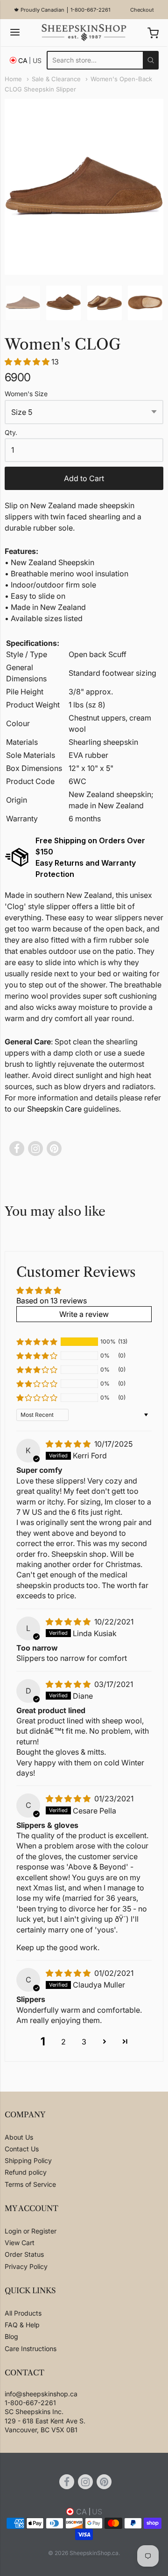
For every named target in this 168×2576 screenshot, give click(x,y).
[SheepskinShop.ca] (84, 33)
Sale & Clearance (56, 79)
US (37, 60)
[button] (28, 362)
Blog (11, 2336)
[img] (69, 1444)
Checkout (142, 10)
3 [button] (84, 2042)
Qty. (11, 433)
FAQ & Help (22, 2325)
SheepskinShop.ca (94, 2553)
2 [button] (63, 2042)
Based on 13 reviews (52, 1301)
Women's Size (26, 394)
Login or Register (31, 2231)
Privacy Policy (26, 2266)
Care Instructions (31, 2348)
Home (13, 79)
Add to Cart (84, 478)
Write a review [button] (84, 1314)
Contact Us (22, 2149)
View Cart (20, 2243)
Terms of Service (30, 2184)
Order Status (24, 2254)
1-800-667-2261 (90, 10)
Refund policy (26, 2172)
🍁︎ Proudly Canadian (39, 10)
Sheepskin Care (54, 1109)
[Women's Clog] (23, 303)
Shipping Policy (28, 2160)
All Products (23, 2313)
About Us (19, 2137)
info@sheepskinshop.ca (41, 2394)
